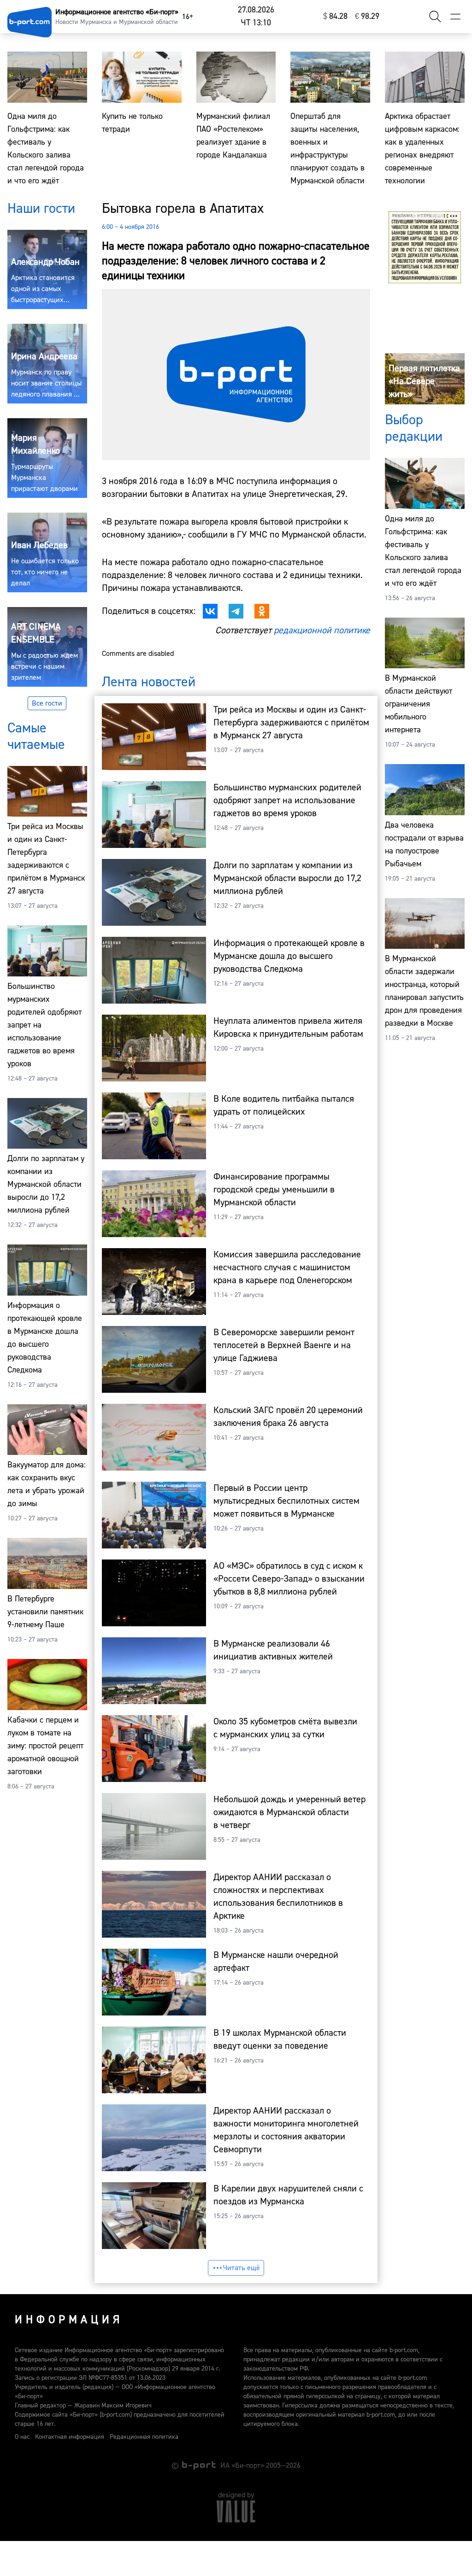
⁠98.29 (367, 16)
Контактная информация (70, 2437)
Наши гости (41, 208)
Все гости (47, 703)
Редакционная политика (144, 2437)
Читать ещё (242, 2268)
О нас (22, 2437)
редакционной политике (322, 630)
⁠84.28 (335, 16)
